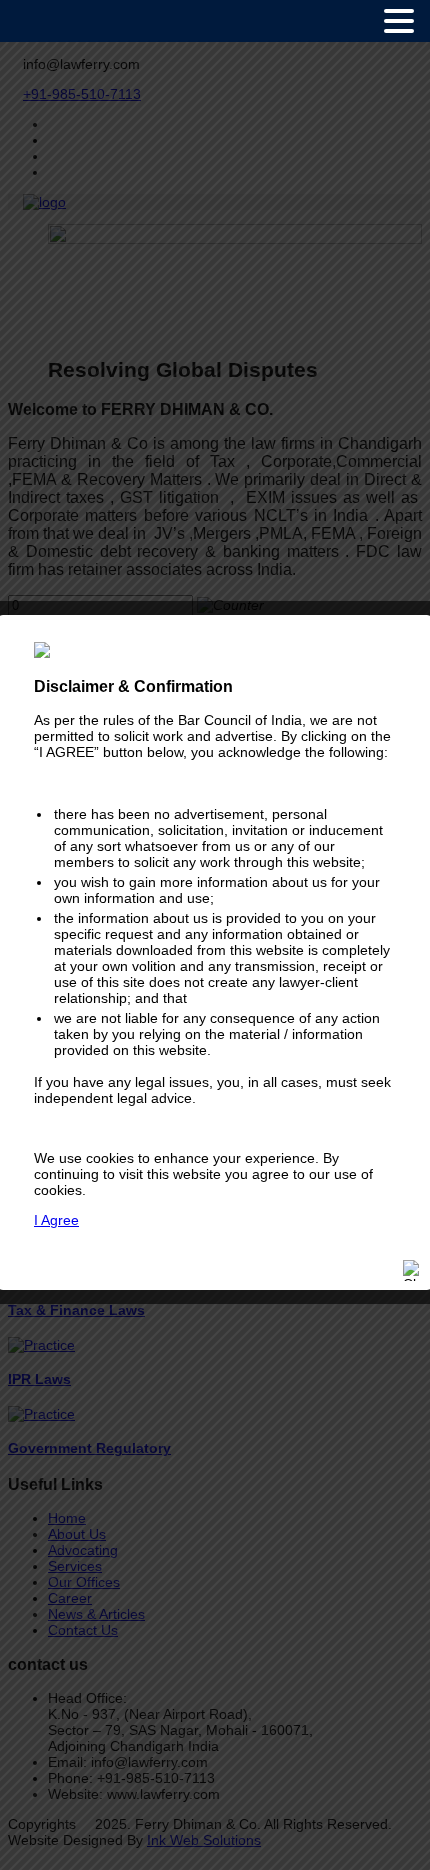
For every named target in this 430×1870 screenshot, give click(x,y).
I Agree (56, 1220)
